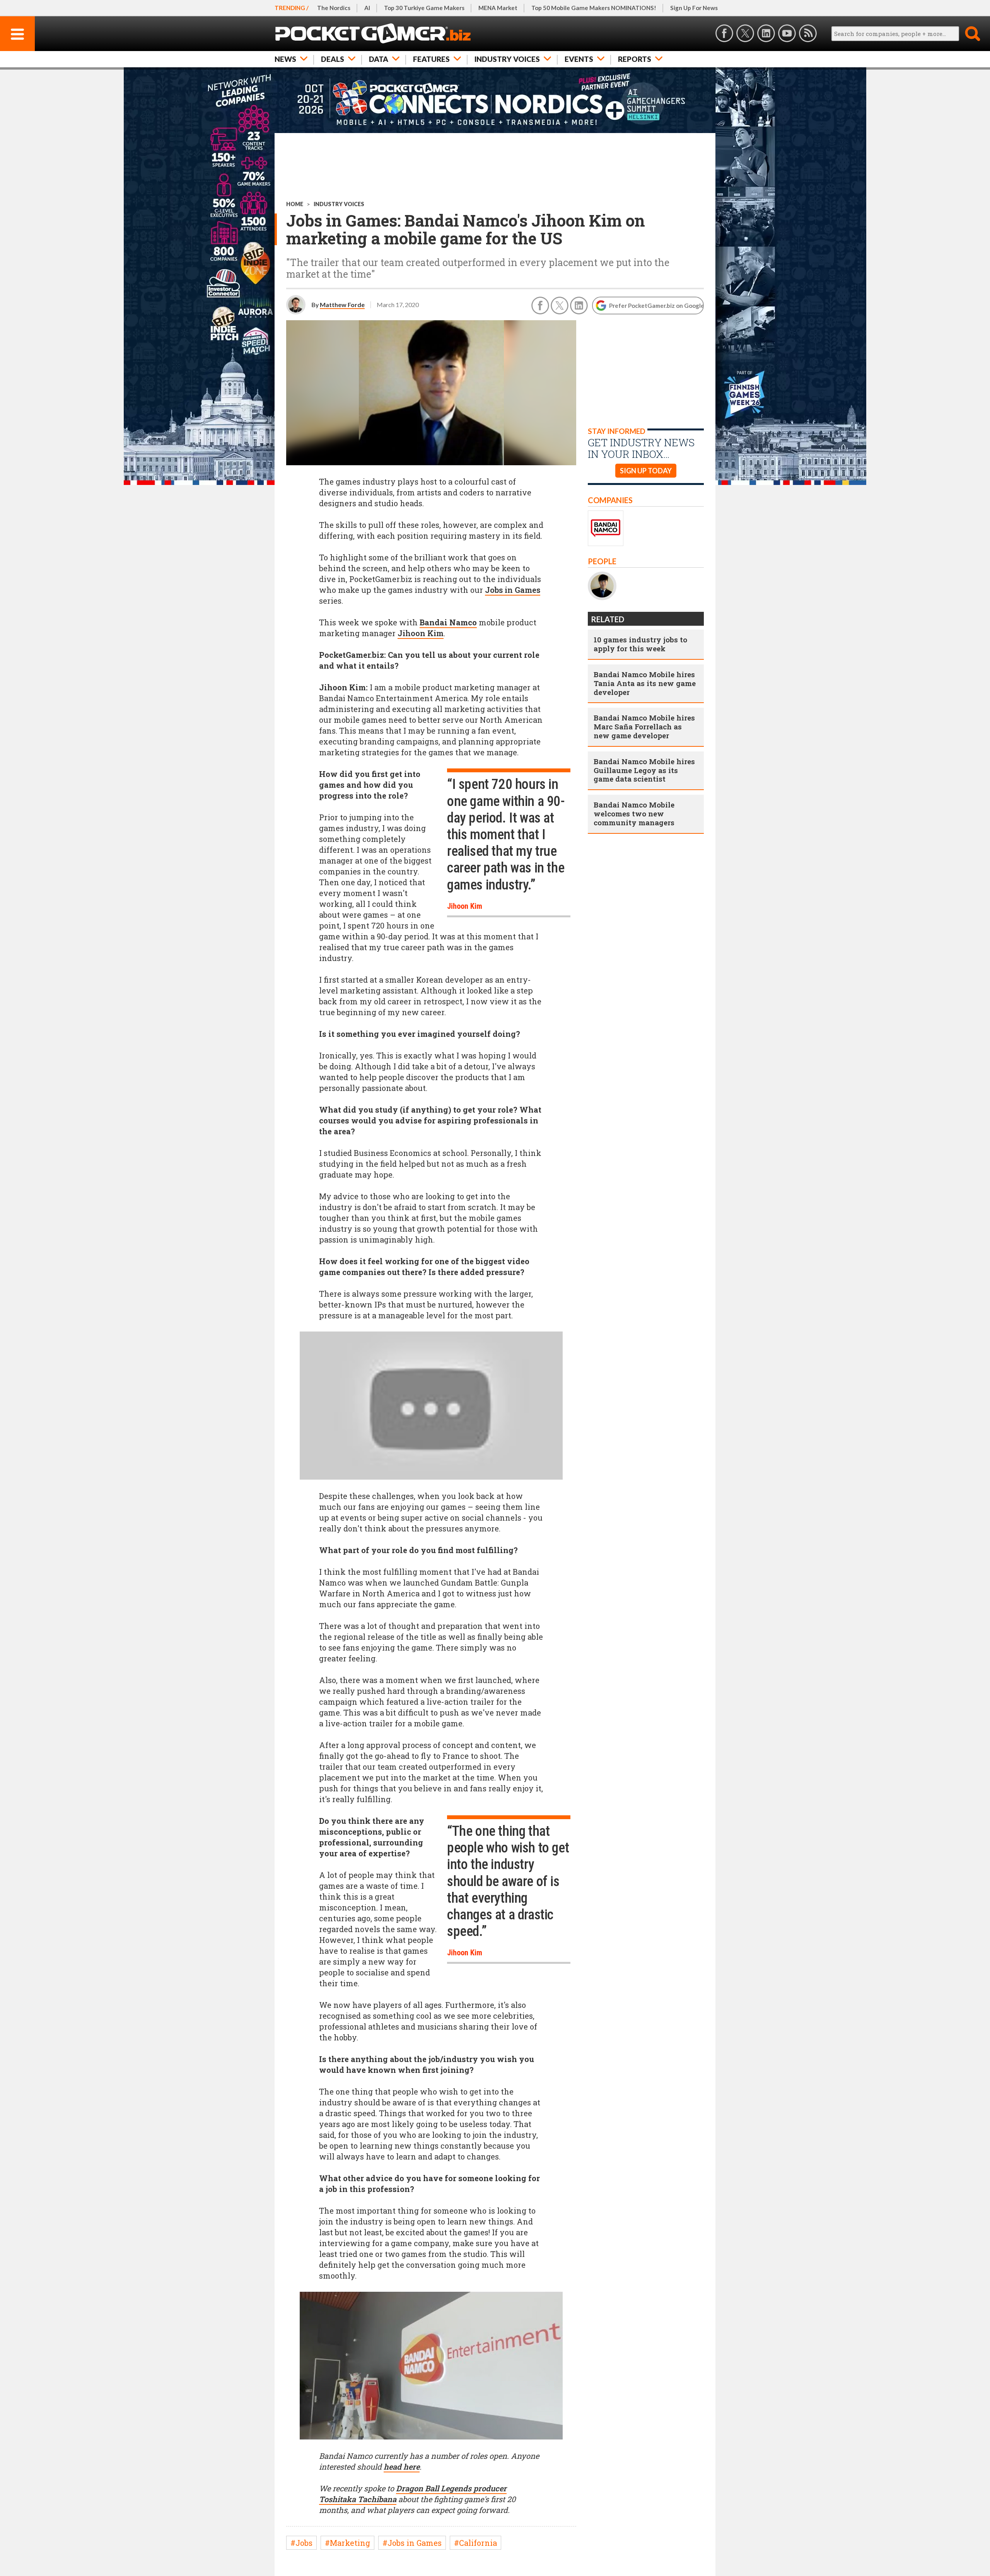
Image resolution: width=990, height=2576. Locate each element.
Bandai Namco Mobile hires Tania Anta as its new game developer (645, 683)
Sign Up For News (694, 8)
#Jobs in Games (412, 2543)
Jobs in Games (513, 590)
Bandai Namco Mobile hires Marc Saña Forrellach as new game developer (644, 726)
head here (402, 2467)
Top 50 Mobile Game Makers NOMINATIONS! (594, 8)
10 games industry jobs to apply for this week (640, 644)
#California (475, 2543)
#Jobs (301, 2543)
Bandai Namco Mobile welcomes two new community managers (634, 813)
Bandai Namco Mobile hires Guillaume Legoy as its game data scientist (644, 770)
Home (295, 204)
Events (579, 59)
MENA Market (498, 8)
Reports (635, 59)
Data (379, 59)
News (285, 59)
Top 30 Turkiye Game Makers (424, 8)
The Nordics (334, 8)
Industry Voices (507, 59)
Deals (333, 59)
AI (367, 8)
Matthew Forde (342, 305)
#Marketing (347, 2543)
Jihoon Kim (421, 633)
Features (431, 59)
